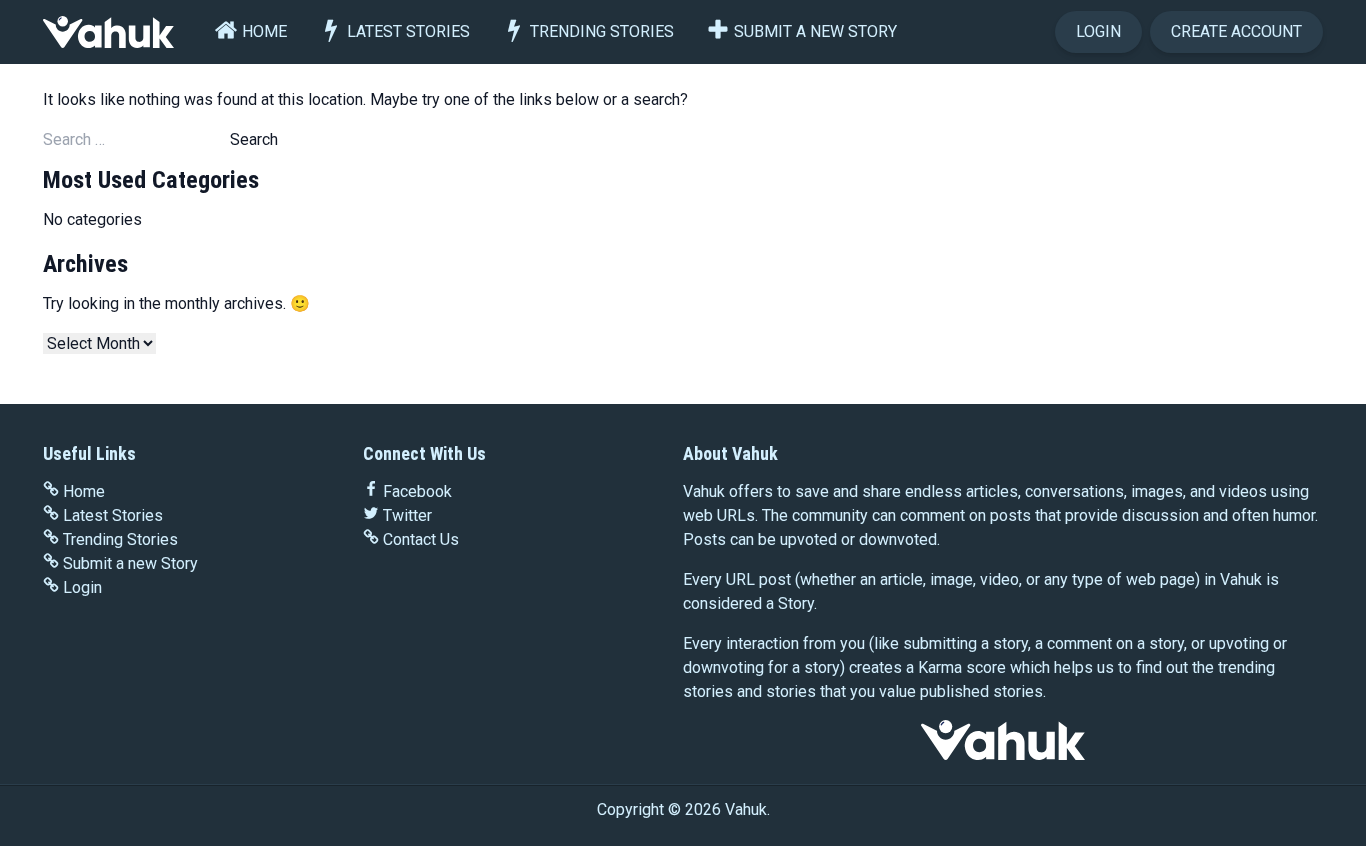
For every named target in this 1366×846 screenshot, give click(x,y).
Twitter (407, 515)
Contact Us (421, 539)
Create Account (1236, 31)
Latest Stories (408, 31)
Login (1098, 31)
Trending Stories (602, 31)
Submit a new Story (815, 31)
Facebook (417, 491)
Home (264, 31)
